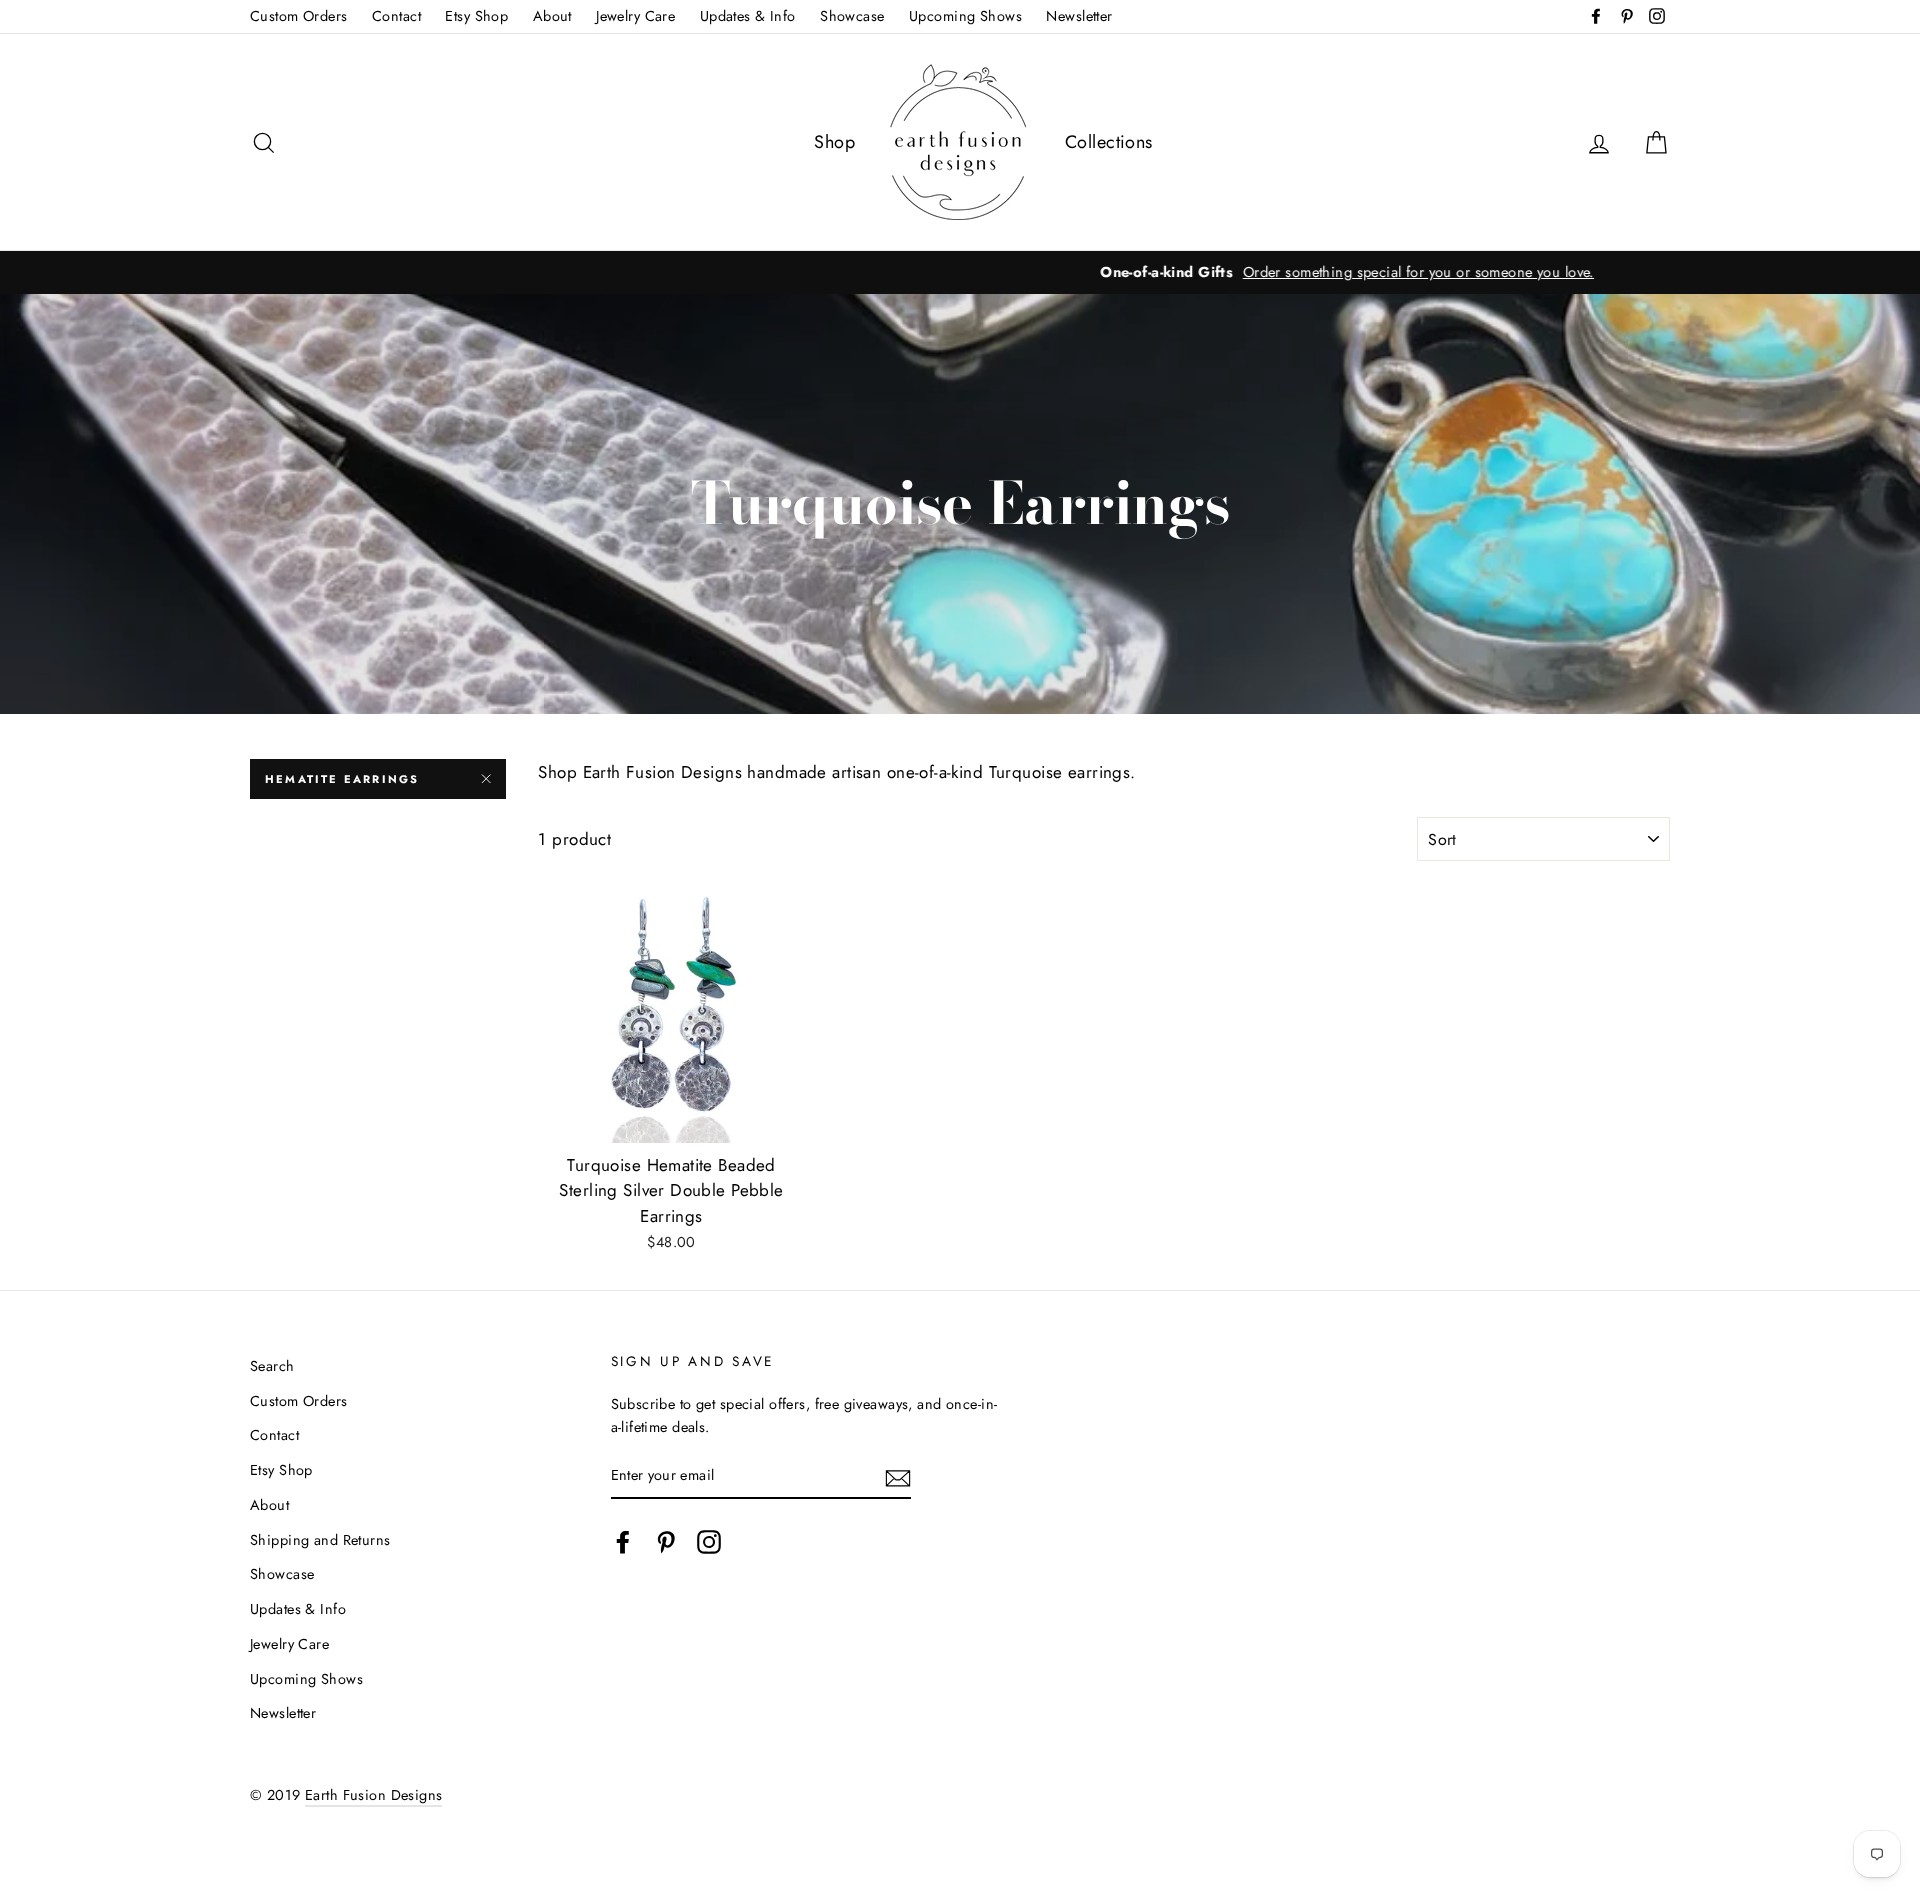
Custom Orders (299, 16)
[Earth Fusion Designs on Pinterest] (666, 1541)
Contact (396, 16)
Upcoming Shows (965, 16)
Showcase (852, 16)
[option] (960, 272)
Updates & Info (748, 16)
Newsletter (1079, 16)
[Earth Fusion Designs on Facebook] (623, 1541)
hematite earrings (342, 779)
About (552, 16)
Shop (834, 142)
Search (272, 1366)
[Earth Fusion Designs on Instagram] (709, 1541)
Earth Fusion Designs (374, 1795)
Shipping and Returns (320, 1540)
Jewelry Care (635, 16)
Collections (1109, 142)
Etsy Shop (476, 16)
